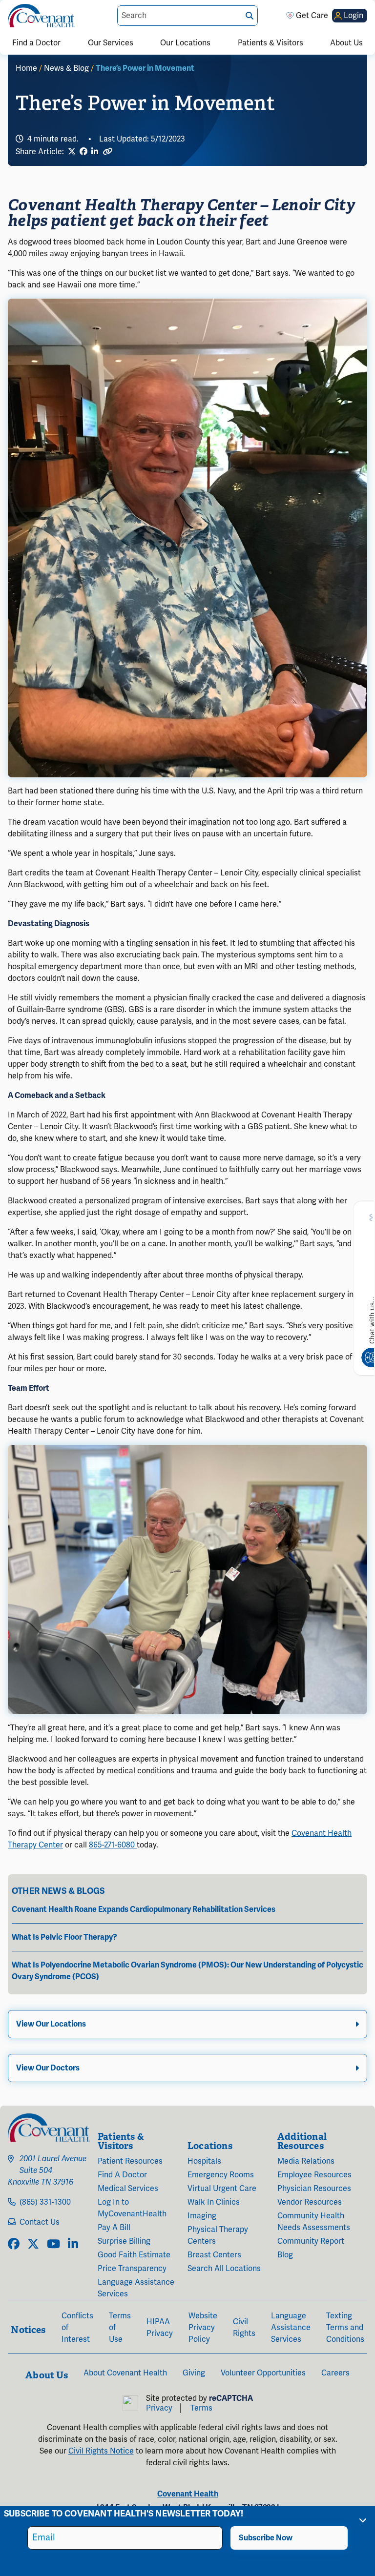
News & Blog (66, 68)
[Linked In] (95, 152)
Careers (335, 2373)
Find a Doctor (36, 43)
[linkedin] (73, 2245)
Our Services (111, 43)
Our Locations (185, 43)
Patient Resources (130, 2161)
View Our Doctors (48, 2068)
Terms (201, 2408)
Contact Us (40, 2222)
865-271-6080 (113, 1845)
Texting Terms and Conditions (345, 2328)
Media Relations (306, 2161)
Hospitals (204, 2161)
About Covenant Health (125, 2373)
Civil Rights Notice (101, 2451)
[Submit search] (250, 16)
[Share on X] (72, 152)
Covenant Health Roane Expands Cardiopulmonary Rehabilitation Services (144, 1909)
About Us (346, 43)
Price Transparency (132, 2269)
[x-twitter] (33, 2245)
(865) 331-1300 (45, 2202)
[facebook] (14, 2245)
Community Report (311, 2241)
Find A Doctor (122, 2175)
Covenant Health (188, 2494)
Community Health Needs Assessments (314, 2222)
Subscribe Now (266, 2538)
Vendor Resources (310, 2202)
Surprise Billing (124, 2241)
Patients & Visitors (271, 43)
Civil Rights (244, 2328)
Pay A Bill (114, 2228)
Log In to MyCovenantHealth (132, 2208)
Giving (194, 2373)
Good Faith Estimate (134, 2255)
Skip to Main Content (8, 8)
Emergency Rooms (221, 2175)
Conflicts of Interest (77, 2328)
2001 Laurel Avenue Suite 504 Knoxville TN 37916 (47, 2170)
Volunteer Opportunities (263, 2373)
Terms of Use (120, 2328)
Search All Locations (224, 2269)
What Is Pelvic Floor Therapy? (64, 1937)
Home (26, 68)
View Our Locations (51, 2024)
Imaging (202, 2216)
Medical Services (128, 2189)
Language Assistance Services (136, 2288)
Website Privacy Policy (203, 2328)
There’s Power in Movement (145, 68)
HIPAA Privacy (160, 2328)
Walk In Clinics (214, 2202)
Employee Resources (314, 2175)
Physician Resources (314, 2189)
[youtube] (53, 2245)
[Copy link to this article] (107, 152)
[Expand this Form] (363, 2520)
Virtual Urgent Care (222, 2189)
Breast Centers (214, 2255)
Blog (285, 2255)
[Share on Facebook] (83, 152)
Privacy (159, 2408)
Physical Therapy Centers (218, 2235)
